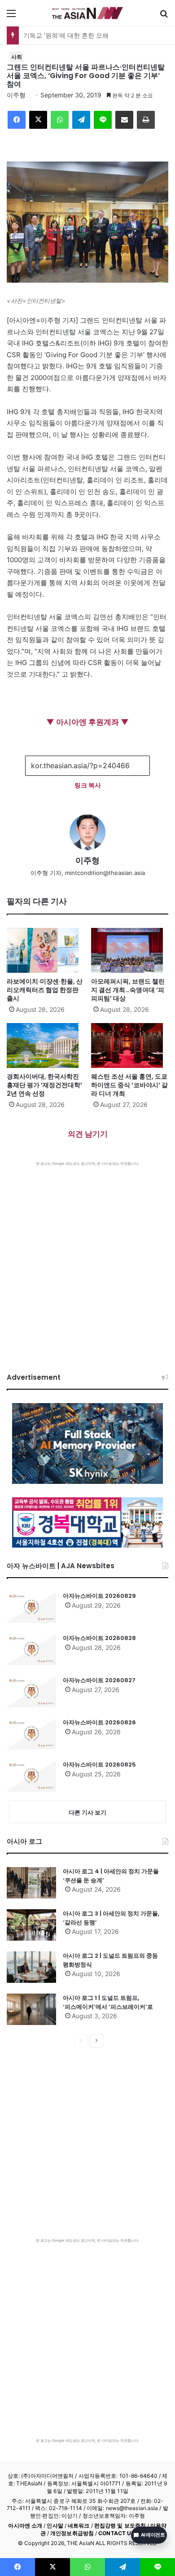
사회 (17, 57)
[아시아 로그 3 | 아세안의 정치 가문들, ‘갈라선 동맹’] (31, 1925)
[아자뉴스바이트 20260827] (31, 1692)
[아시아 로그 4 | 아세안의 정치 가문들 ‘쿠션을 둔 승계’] (31, 1883)
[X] (38, 120)
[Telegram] (81, 120)
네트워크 (79, 2526)
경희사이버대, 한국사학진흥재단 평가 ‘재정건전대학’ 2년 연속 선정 (44, 1085)
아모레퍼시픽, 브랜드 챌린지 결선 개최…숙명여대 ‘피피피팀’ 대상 (128, 990)
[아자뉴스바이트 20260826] (31, 1734)
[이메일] (124, 120)
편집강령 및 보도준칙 (120, 2526)
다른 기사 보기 (87, 1812)
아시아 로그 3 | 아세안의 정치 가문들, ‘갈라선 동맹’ (111, 1918)
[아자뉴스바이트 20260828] (31, 1649)
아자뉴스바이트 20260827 (99, 1680)
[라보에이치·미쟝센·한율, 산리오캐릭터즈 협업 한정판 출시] (45, 950)
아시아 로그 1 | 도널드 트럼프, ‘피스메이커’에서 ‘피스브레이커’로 (108, 2002)
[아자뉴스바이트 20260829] (31, 1607)
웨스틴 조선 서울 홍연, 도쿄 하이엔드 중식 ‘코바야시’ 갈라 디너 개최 (129, 1085)
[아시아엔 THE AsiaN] (87, 13)
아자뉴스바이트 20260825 (99, 1765)
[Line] (103, 120)
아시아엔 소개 (25, 2526)
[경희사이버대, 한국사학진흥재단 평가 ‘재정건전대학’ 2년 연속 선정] (45, 1045)
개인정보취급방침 (72, 2533)
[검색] (164, 16)
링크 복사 (88, 785)
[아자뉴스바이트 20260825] (31, 1776)
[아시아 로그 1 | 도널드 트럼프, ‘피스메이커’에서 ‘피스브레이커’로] (31, 2009)
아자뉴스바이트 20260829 (99, 1596)
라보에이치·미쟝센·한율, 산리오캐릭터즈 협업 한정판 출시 (45, 990)
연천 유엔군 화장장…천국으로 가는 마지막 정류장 (93, 35)
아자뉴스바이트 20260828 (99, 1638)
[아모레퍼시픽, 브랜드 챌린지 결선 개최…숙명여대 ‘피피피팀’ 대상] (130, 950)
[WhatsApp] (60, 120)
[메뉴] (11, 16)
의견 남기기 (88, 1134)
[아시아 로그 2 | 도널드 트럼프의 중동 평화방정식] (31, 1967)
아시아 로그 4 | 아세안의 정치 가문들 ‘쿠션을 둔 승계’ (111, 1876)
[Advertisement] (87, 1258)
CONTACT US (116, 2533)
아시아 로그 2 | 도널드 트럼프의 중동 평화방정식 (110, 1960)
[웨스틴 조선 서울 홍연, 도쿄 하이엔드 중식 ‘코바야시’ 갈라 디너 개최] (130, 1045)
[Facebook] (17, 120)
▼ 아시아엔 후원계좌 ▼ (87, 722)
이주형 (16, 95)
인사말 (55, 2526)
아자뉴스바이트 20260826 (99, 1722)
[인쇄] (146, 120)
